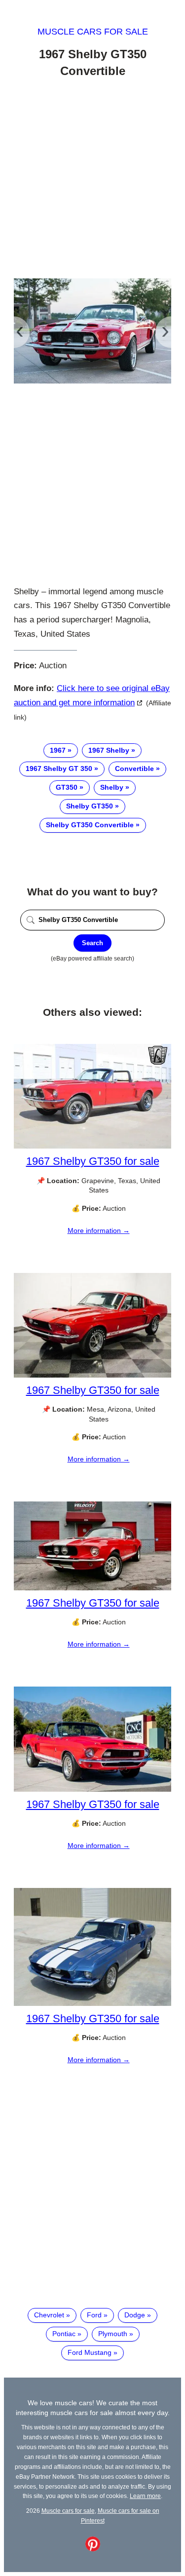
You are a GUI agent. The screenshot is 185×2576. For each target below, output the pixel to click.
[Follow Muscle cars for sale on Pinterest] (93, 2549)
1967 (58, 750)
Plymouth (113, 2334)
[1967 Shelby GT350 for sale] (92, 1146)
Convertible (134, 769)
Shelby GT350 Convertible (90, 825)
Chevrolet (49, 2315)
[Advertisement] (92, 180)
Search (92, 943)
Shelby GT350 (90, 806)
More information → (99, 1230)
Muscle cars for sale (93, 32)
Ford (94, 2315)
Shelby (112, 787)
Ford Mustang (90, 2352)
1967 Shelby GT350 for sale (93, 1161)
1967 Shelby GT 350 (59, 769)
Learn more (145, 2496)
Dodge (135, 2315)
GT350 (67, 787)
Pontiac (64, 2334)
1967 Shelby (109, 750)
